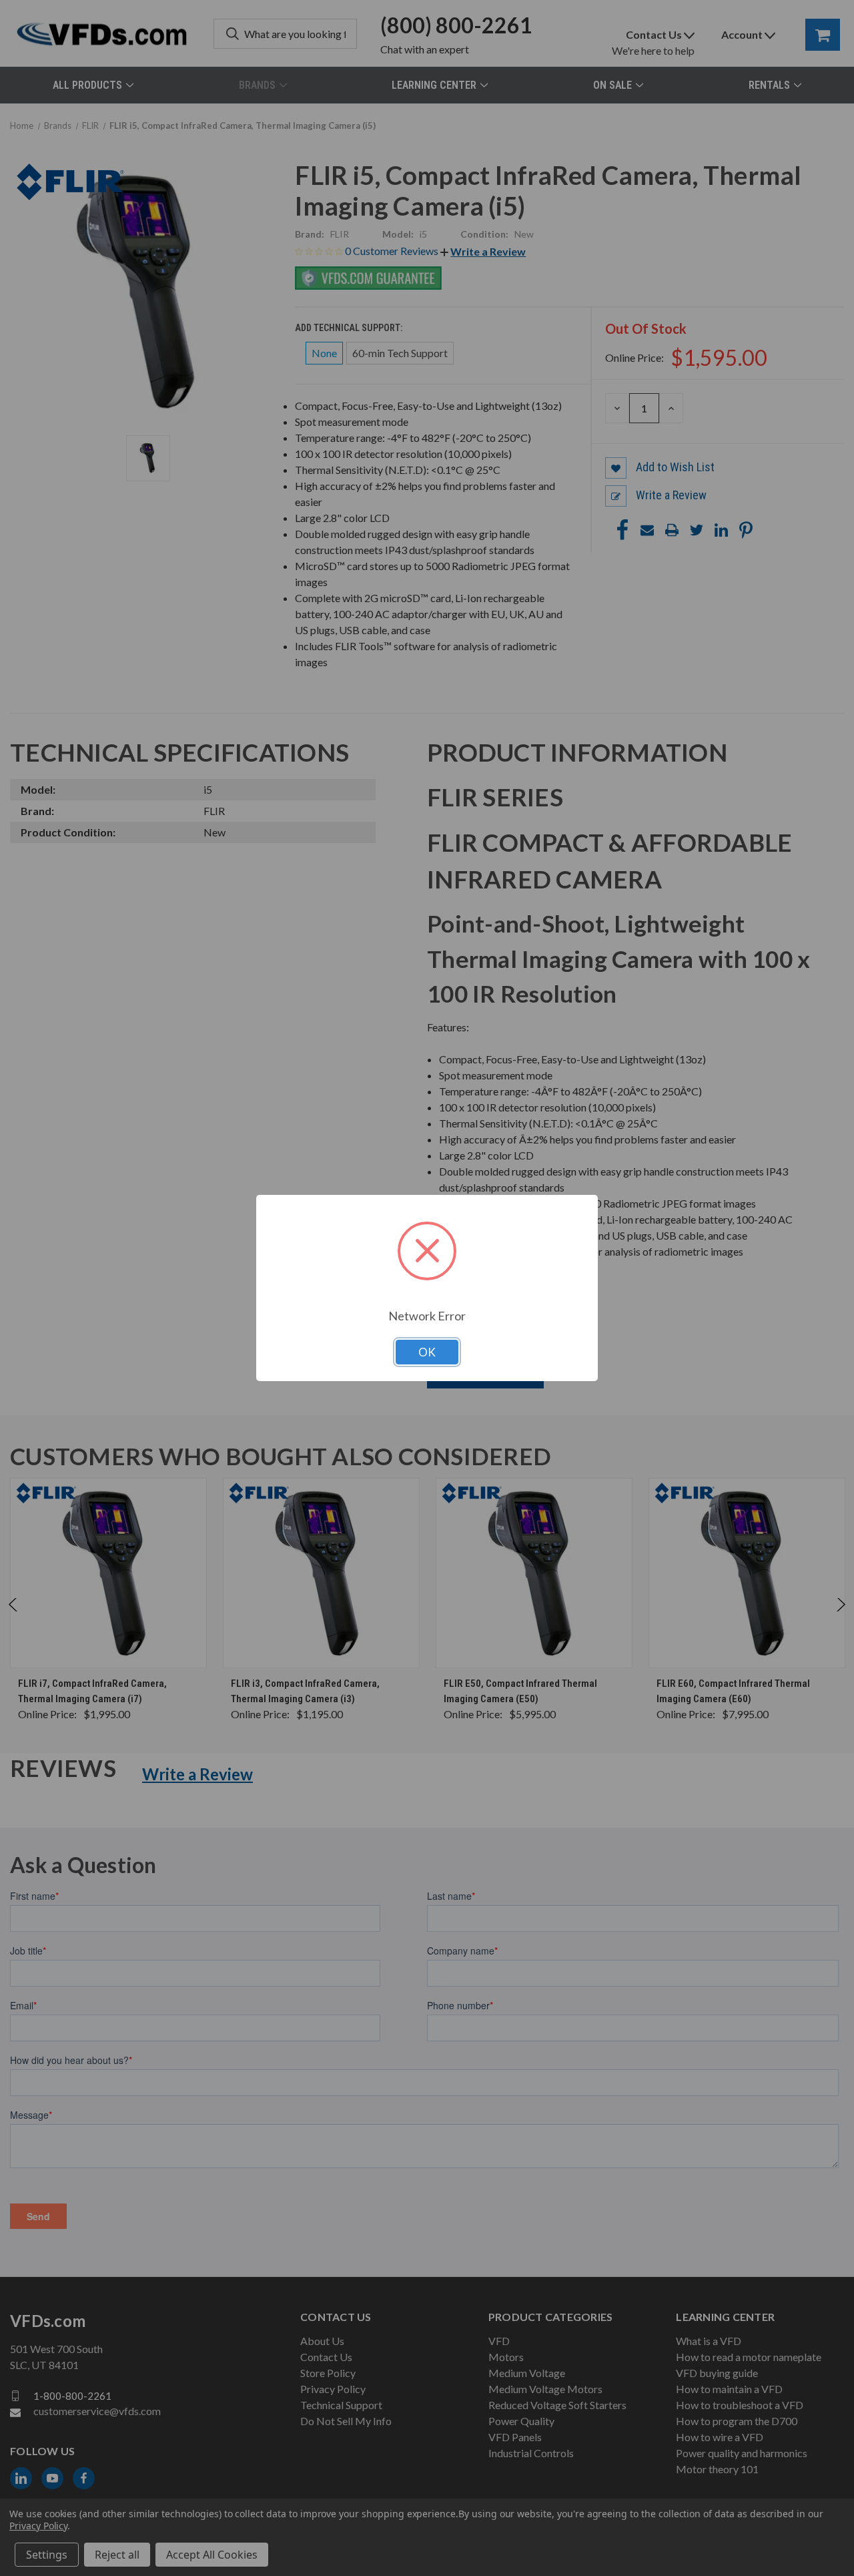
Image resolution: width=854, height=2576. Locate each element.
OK (427, 1352)
